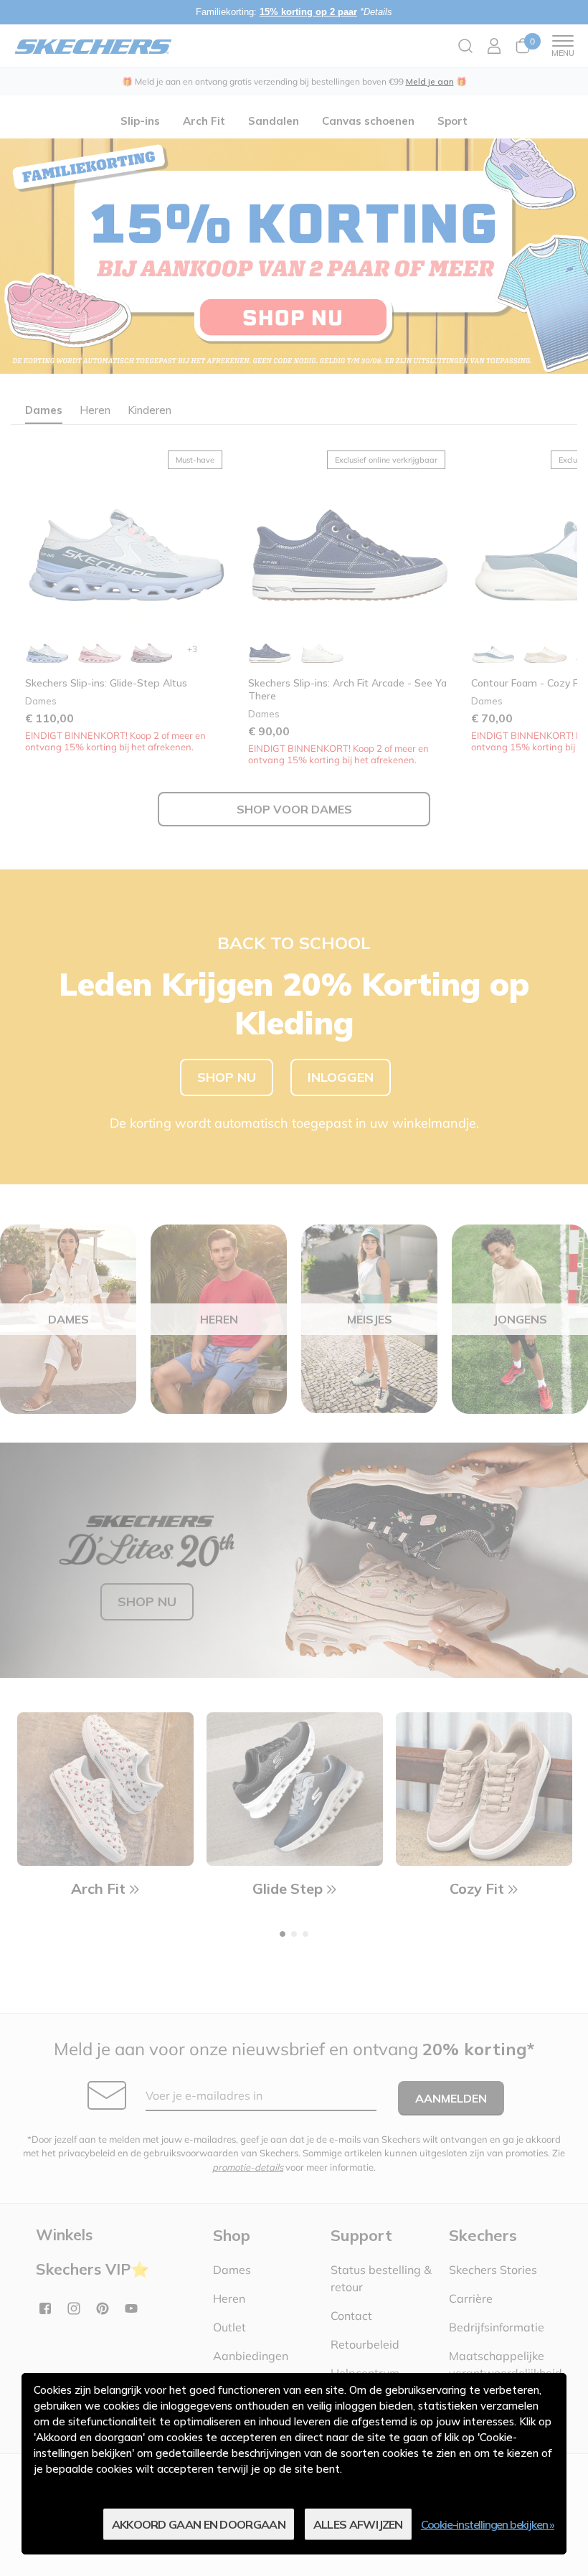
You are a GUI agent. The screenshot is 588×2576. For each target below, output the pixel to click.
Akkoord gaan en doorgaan (199, 2524)
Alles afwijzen (358, 2524)
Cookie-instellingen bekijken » (488, 2524)
